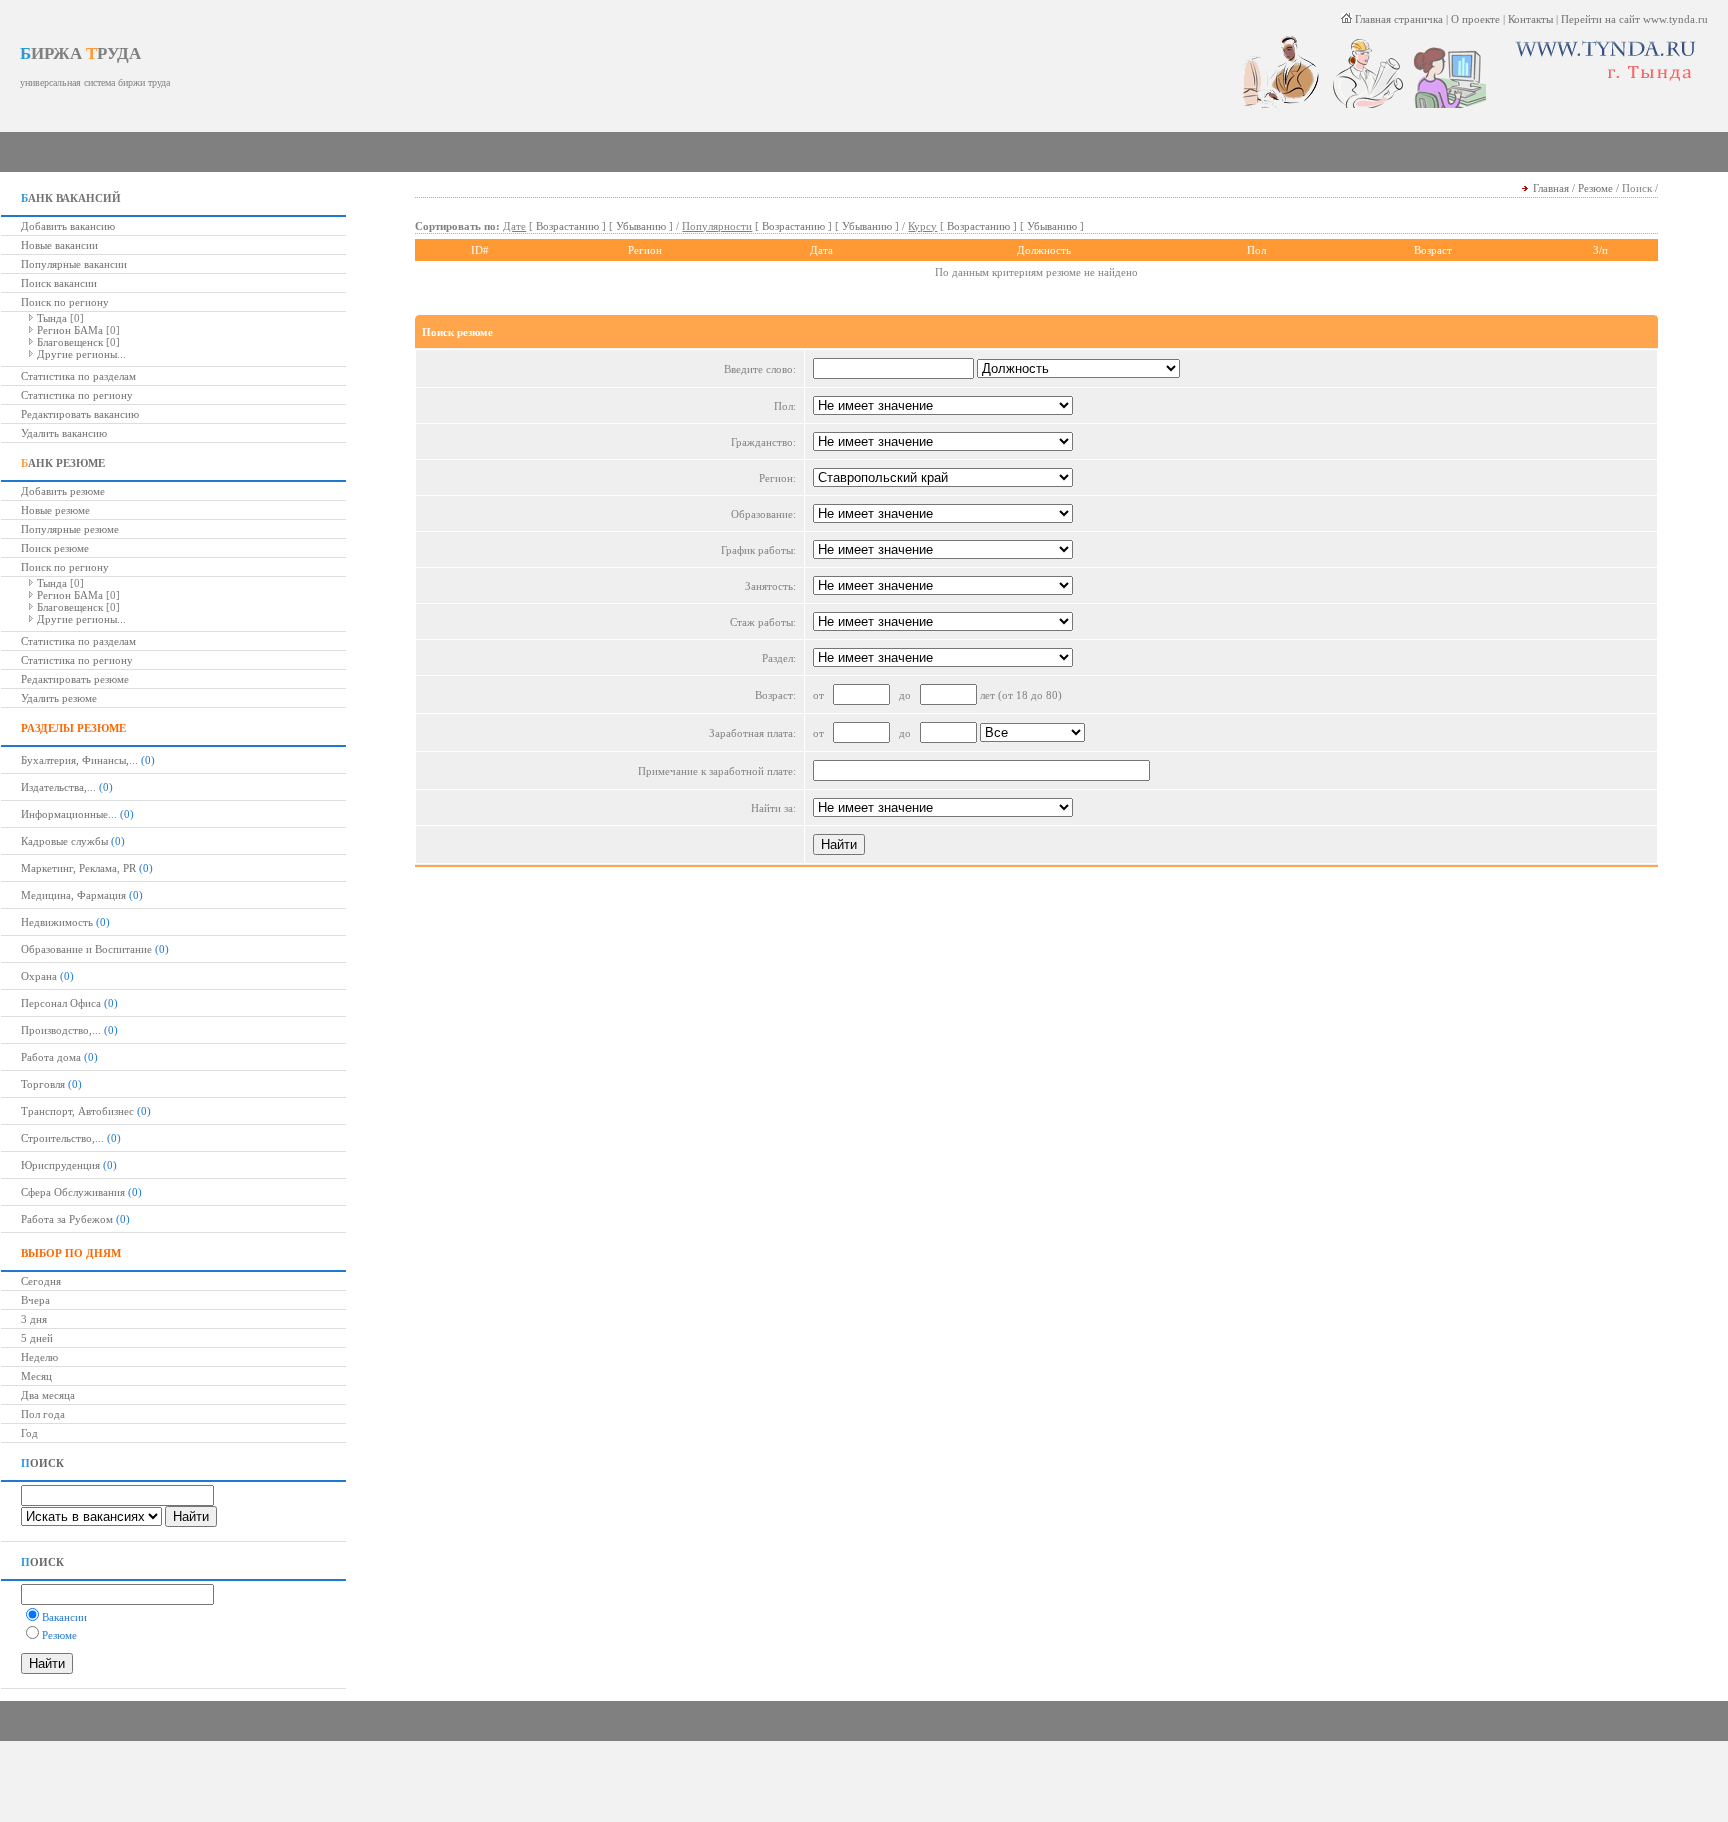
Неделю (39, 1357)
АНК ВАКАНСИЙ (71, 198)
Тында (52, 318)
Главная (1551, 188)
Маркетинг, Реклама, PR (78, 868)
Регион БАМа (70, 330)
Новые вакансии (59, 245)
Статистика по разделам (78, 376)
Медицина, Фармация (73, 895)
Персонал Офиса (61, 1003)
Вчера (35, 1300)
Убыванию (641, 226)
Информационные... (69, 814)
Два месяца (48, 1395)
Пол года (43, 1414)
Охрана (39, 976)
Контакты (1530, 19)
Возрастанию (567, 226)
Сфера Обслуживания (73, 1192)
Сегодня (41, 1281)
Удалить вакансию (64, 433)
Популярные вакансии (74, 264)
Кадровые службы (64, 841)
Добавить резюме (63, 491)
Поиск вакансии (59, 283)
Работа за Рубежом (67, 1219)
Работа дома (51, 1057)
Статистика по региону (77, 395)
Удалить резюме (59, 698)
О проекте (1475, 19)
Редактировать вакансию (80, 414)
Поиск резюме (55, 548)
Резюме (1595, 188)
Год (29, 1433)
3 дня (34, 1319)
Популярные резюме (70, 529)
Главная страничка (1397, 19)
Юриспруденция (60, 1165)
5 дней (37, 1338)
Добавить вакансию (68, 226)
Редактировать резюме (75, 679)
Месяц (36, 1376)
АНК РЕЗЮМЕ (63, 463)
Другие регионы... (81, 354)
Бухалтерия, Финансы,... (79, 760)
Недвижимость (57, 922)
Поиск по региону (65, 302)
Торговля (43, 1084)
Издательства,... (58, 787)
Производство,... (61, 1030)
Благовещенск (70, 342)
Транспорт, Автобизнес (77, 1111)
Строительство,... (62, 1138)
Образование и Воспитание (86, 949)
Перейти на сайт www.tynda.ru (1634, 19)
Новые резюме (55, 510)
